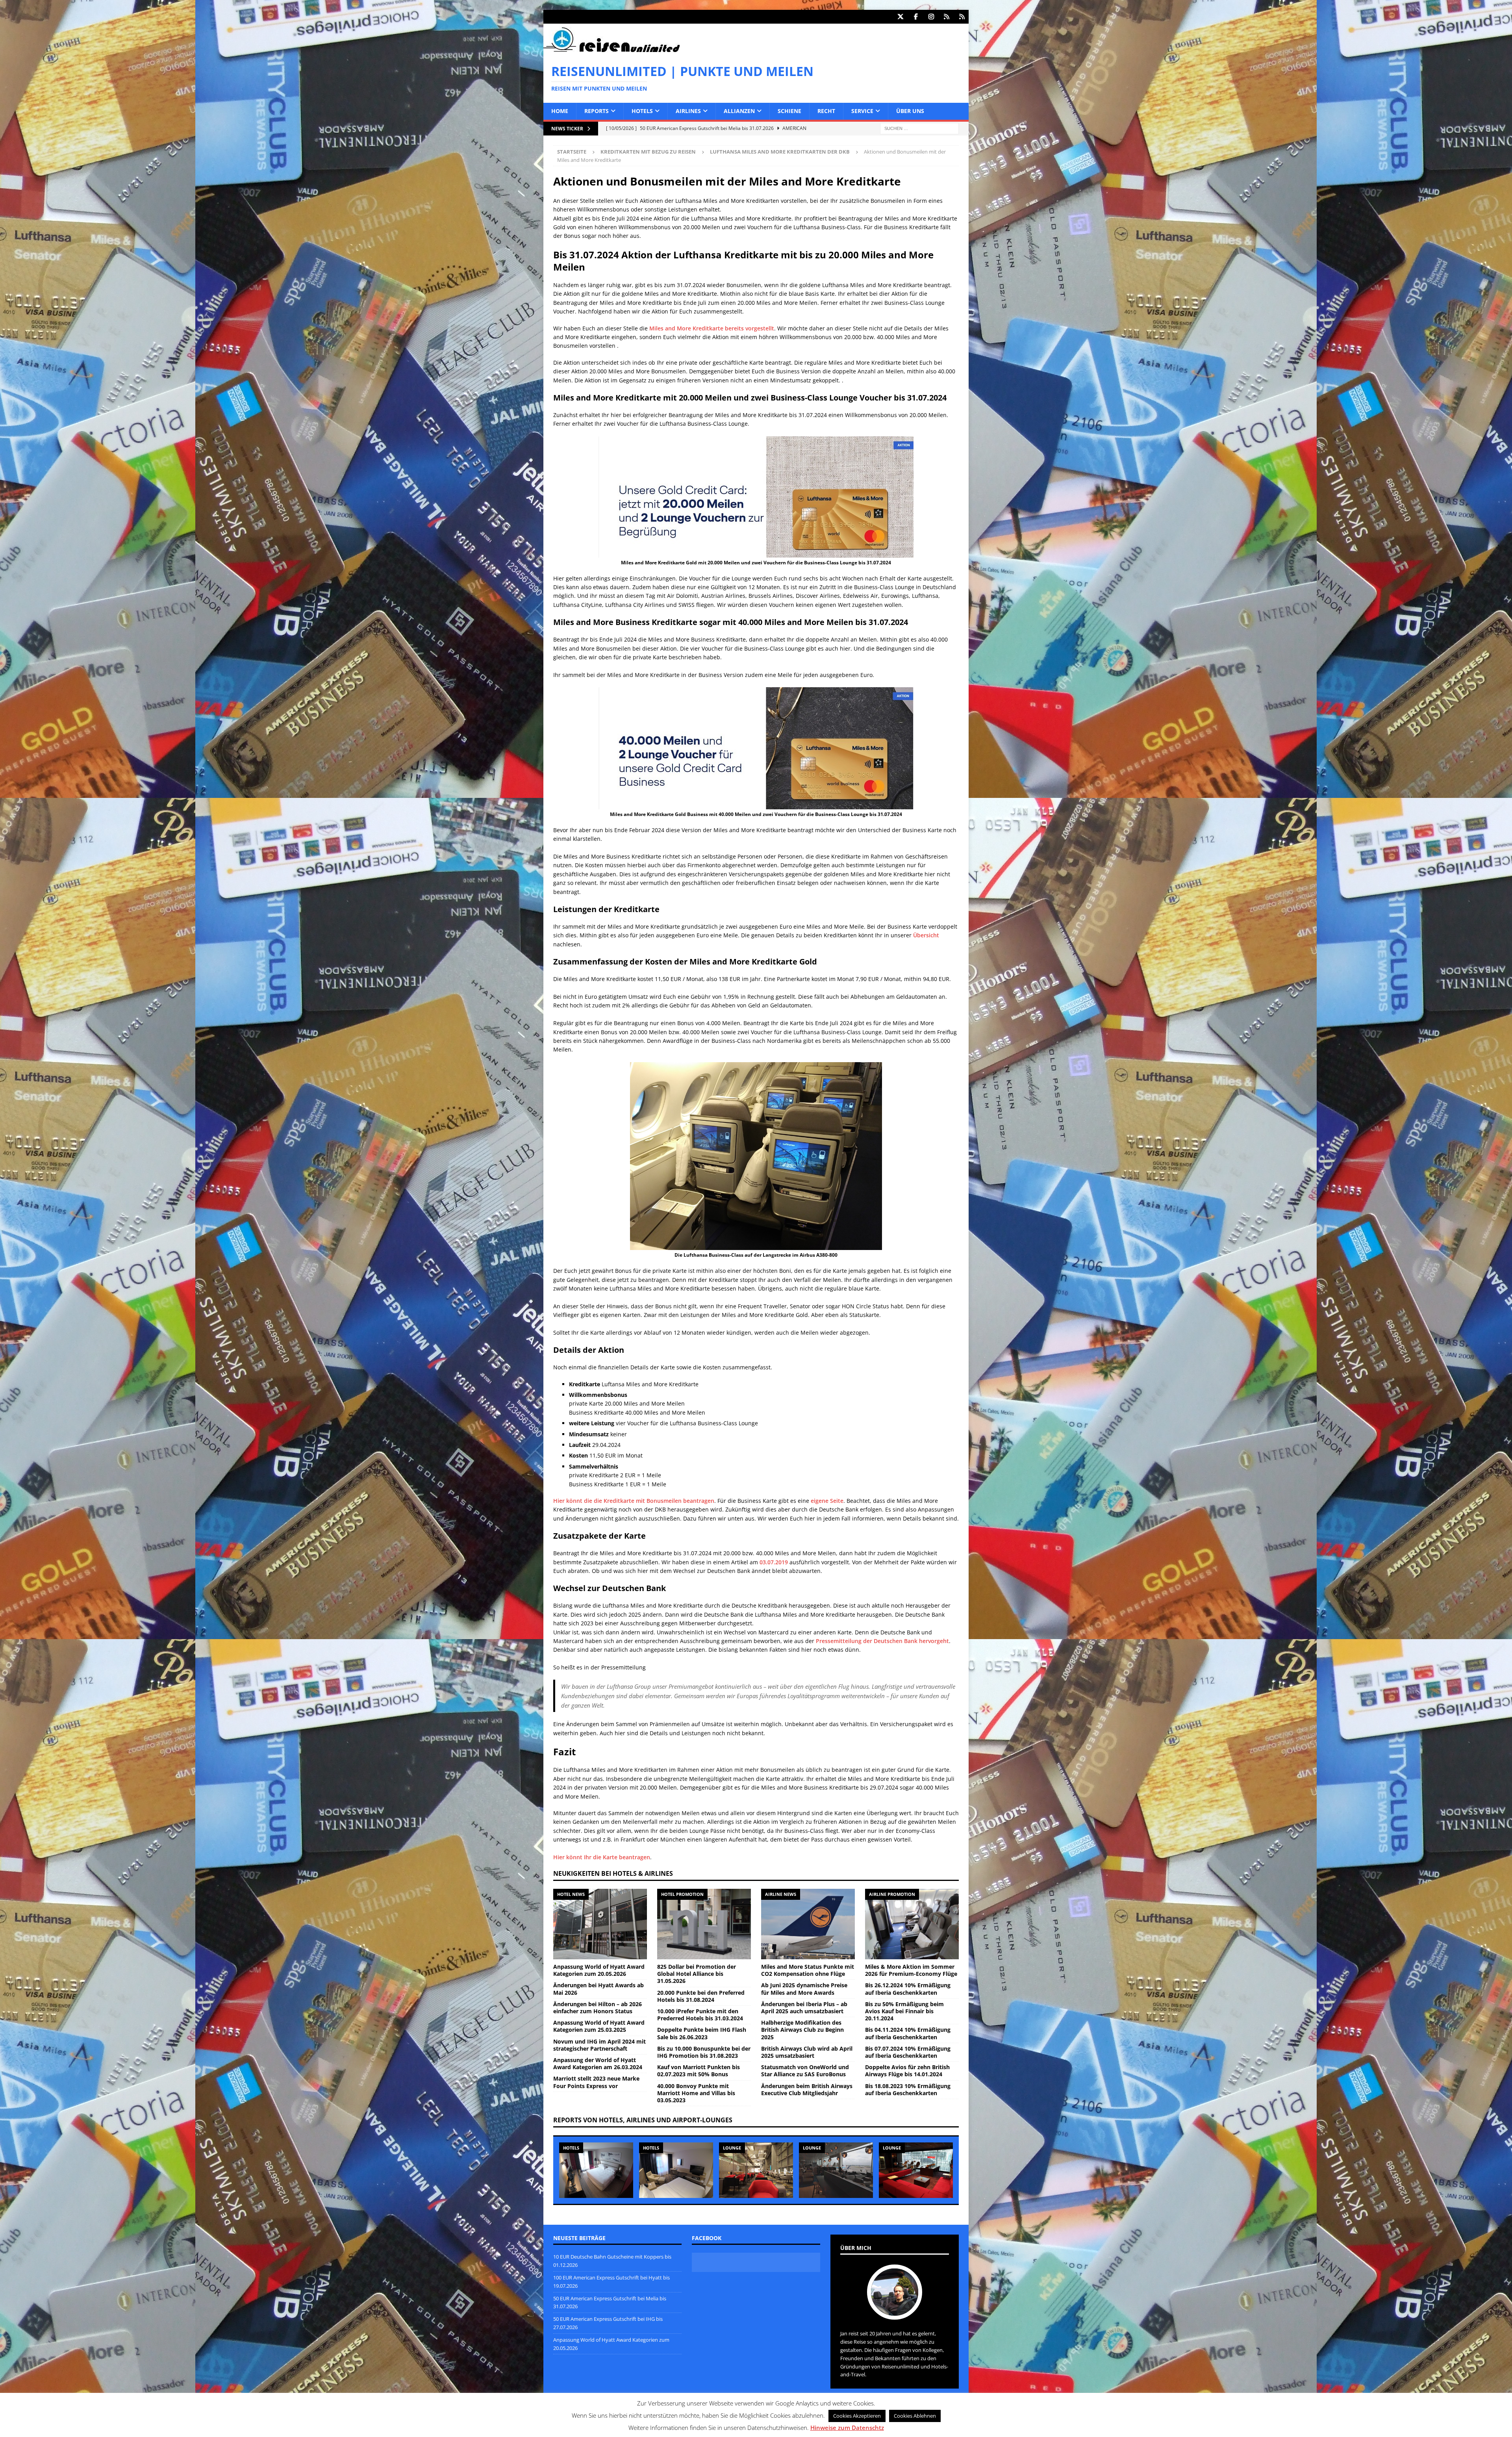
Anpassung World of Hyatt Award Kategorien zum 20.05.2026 (599, 1970)
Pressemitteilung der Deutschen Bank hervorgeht (882, 1641)
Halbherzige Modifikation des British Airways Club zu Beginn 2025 (802, 2030)
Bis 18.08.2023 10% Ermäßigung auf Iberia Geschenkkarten (908, 2089)
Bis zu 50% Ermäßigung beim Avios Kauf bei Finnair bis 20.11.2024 (904, 2011)
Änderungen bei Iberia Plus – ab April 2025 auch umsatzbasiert (804, 2008)
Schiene (789, 111)
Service (862, 111)
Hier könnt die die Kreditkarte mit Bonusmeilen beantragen (634, 1501)
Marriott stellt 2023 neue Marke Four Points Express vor (596, 2082)
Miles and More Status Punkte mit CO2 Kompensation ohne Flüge (808, 1970)
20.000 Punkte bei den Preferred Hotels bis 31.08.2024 (701, 1996)
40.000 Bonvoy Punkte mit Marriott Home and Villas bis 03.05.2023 (696, 2093)
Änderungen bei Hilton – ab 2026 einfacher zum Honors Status (598, 2008)
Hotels (642, 111)
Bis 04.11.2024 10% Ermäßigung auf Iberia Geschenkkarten (908, 2033)
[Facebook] (916, 17)
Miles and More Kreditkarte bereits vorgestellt (712, 328)
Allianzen (739, 111)
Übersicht (926, 935)
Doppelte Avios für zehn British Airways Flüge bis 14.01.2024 (907, 2071)
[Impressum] (962, 17)
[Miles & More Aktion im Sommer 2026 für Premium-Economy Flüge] (912, 1924)
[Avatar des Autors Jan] (895, 2312)
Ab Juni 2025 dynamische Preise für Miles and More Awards (804, 1989)
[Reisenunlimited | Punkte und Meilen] (611, 51)
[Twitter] (900, 17)
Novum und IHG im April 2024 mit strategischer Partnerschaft (599, 2045)
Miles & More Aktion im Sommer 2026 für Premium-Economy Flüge (911, 1970)
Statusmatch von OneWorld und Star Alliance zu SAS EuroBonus (805, 2071)
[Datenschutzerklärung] (946, 17)
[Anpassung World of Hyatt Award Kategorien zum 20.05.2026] (600, 1924)
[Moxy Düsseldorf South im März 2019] (836, 2170)
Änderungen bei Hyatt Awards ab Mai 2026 (598, 1989)
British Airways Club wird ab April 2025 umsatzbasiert (807, 2052)
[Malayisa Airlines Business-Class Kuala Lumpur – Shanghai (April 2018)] (916, 2170)
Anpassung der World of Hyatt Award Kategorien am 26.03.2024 (598, 2063)
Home (560, 111)
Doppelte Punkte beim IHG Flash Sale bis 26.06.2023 (702, 2033)
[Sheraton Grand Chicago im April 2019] (676, 2170)
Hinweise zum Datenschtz (847, 2428)
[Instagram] (931, 17)
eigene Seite (827, 1501)
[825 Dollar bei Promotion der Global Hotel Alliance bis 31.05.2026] (704, 1924)
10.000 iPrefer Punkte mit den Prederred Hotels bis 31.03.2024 (700, 2015)
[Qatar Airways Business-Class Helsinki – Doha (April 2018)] (756, 2170)
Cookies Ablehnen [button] (915, 2416)
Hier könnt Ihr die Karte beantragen (602, 1857)
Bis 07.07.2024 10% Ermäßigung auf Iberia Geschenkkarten (908, 2052)
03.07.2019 (774, 1562)
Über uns (910, 111)
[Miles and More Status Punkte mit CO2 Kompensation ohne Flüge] (808, 1924)
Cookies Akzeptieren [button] (857, 2416)
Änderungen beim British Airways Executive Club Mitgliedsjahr (807, 2089)
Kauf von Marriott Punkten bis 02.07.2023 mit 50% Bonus (699, 2071)
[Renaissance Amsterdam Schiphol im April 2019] (596, 2170)
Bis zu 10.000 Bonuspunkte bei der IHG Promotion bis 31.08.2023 (704, 2052)
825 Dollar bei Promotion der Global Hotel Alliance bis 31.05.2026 (697, 1974)
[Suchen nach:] (919, 128)
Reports (597, 111)
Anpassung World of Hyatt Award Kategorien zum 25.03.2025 (599, 2026)
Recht (826, 111)
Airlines (688, 111)
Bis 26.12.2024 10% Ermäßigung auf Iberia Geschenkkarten (908, 1989)
